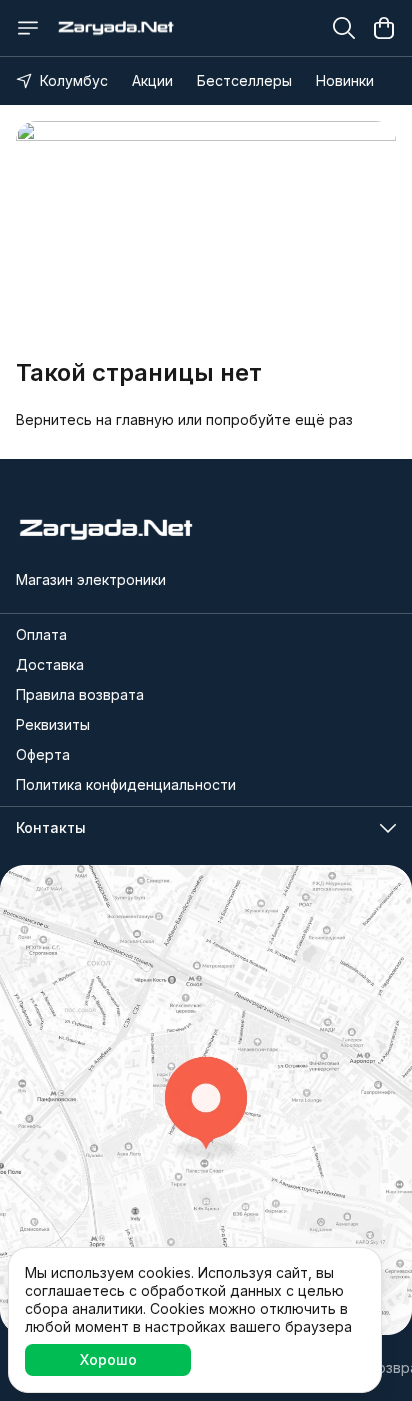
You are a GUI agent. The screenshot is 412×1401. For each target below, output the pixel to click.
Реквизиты (53, 724)
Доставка (50, 664)
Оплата (41, 634)
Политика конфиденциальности (126, 784)
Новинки (345, 80)
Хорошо (108, 1359)
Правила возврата (80, 694)
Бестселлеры (244, 80)
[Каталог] (28, 28)
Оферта (43, 754)
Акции (152, 80)
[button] (206, 828)
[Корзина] (384, 28)
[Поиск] (344, 28)
